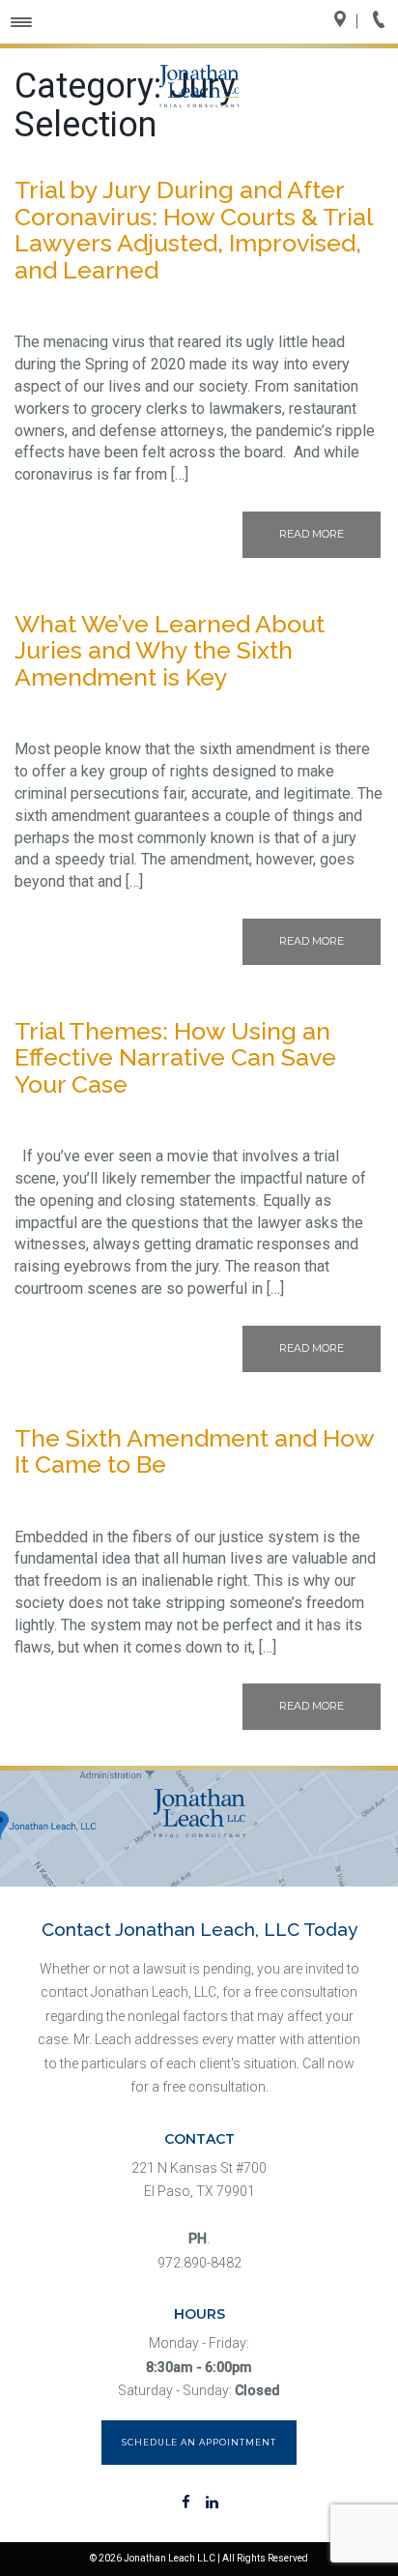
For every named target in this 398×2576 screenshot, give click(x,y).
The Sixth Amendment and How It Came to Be (194, 1451)
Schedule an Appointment (199, 2442)
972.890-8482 (199, 2263)
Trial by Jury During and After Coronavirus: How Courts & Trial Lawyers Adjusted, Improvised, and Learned (193, 230)
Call (384, 21)
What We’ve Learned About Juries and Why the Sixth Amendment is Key (170, 650)
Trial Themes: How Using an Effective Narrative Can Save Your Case (175, 1057)
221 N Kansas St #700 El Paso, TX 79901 (199, 2180)
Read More (312, 534)
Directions (346, 21)
